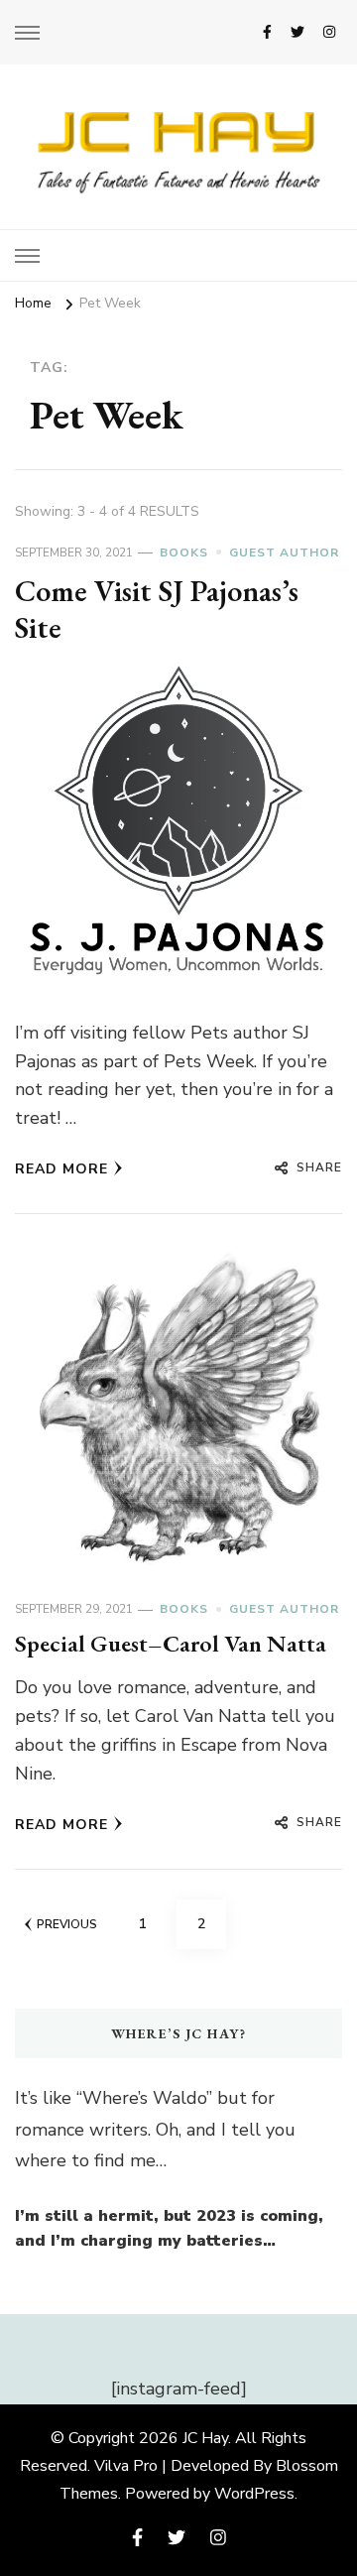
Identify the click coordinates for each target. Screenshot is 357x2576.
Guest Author (284, 552)
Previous (67, 1924)
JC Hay (205, 2438)
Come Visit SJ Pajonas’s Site (157, 610)
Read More (61, 1169)
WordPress (254, 2494)
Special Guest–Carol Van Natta (171, 1643)
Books (184, 552)
